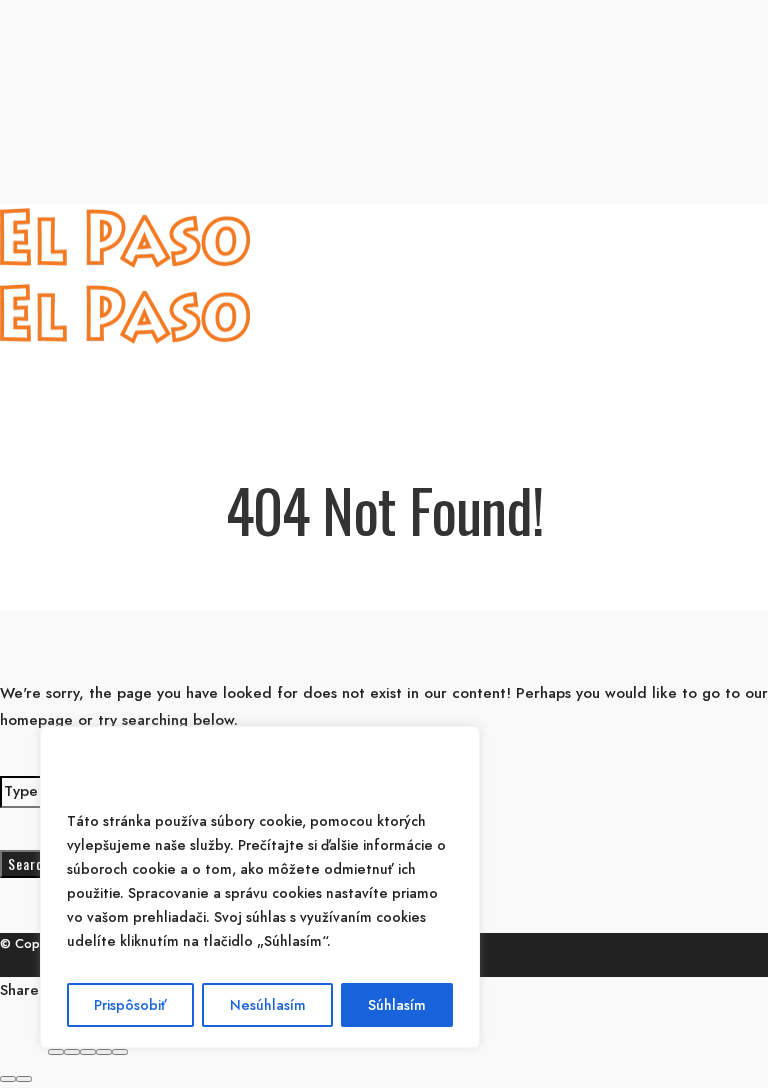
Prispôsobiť (130, 1005)
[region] (260, 887)
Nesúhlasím (268, 1005)
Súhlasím (397, 1005)
